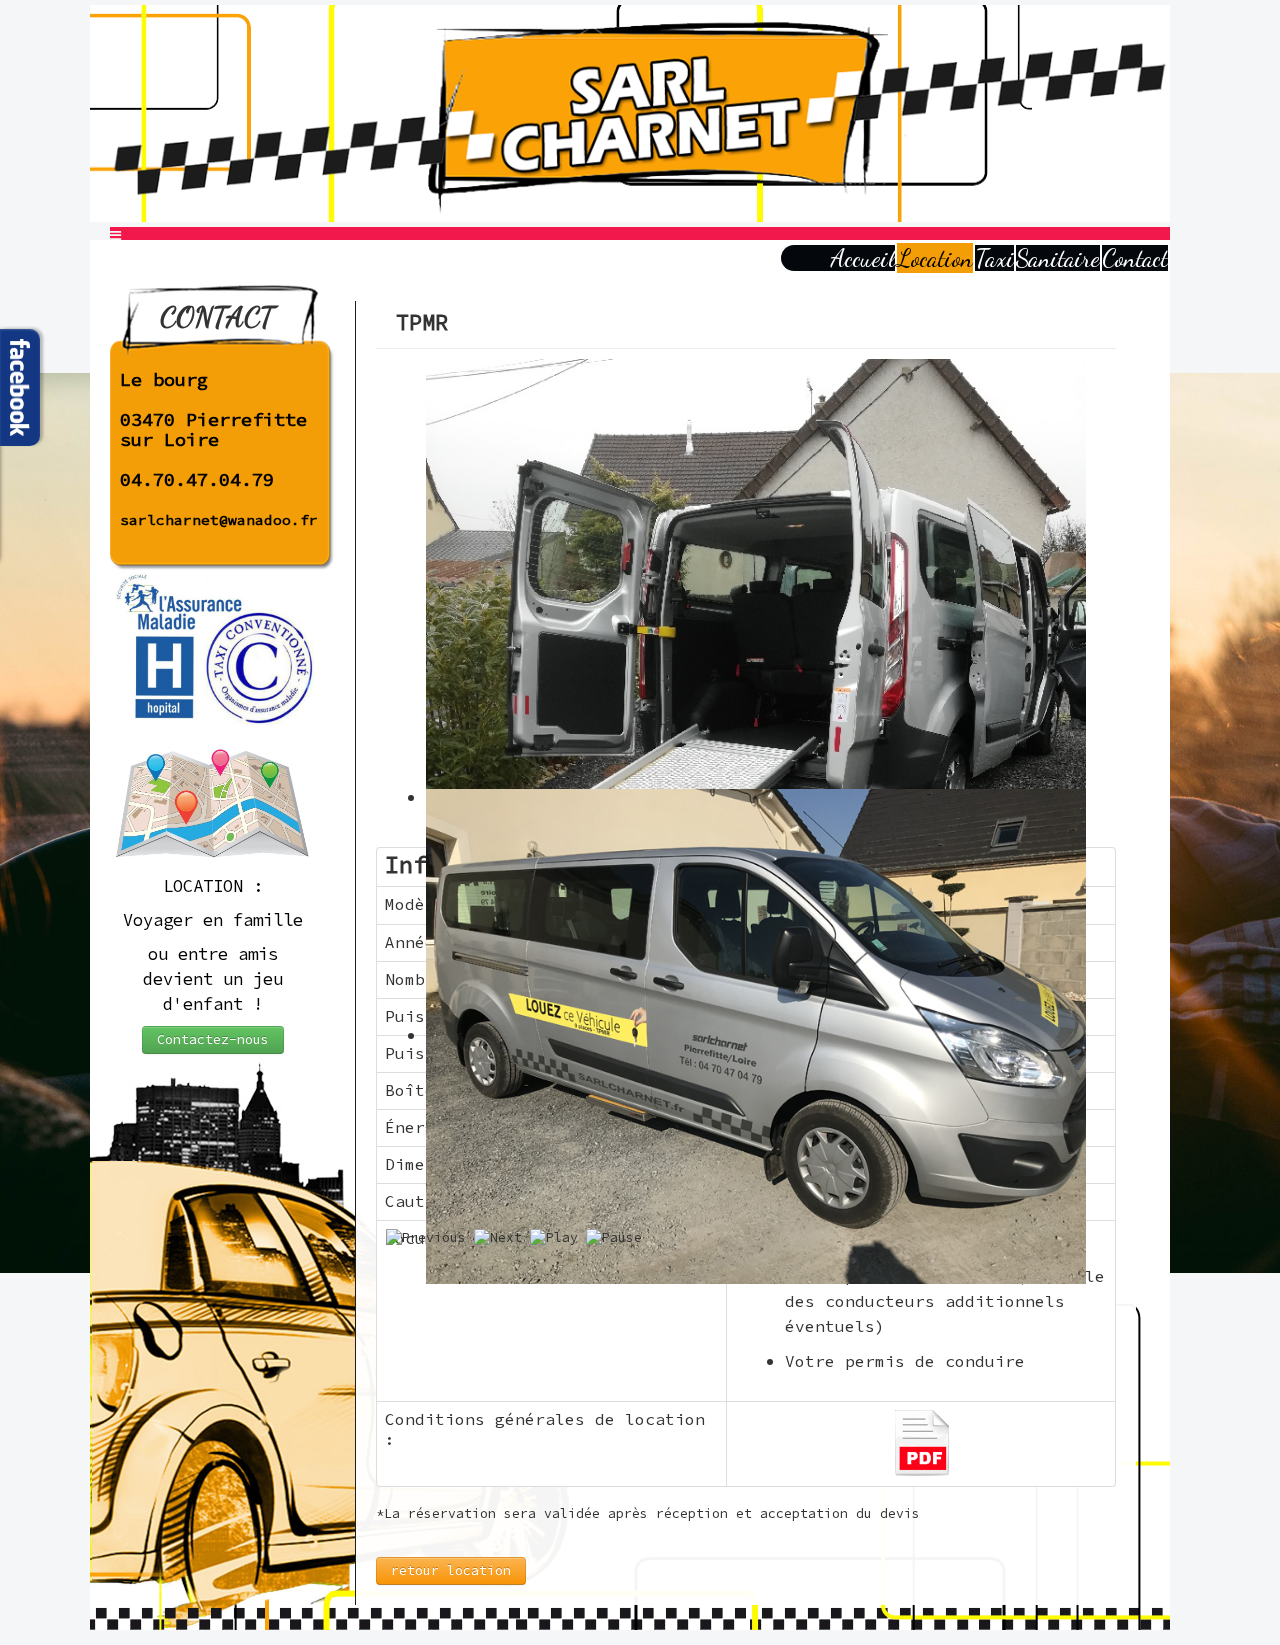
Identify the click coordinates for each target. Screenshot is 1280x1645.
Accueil (863, 258)
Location (935, 258)
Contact (1135, 258)
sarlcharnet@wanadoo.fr (219, 520)
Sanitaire (1058, 258)
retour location (451, 1570)
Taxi (994, 258)
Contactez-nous (213, 1039)
